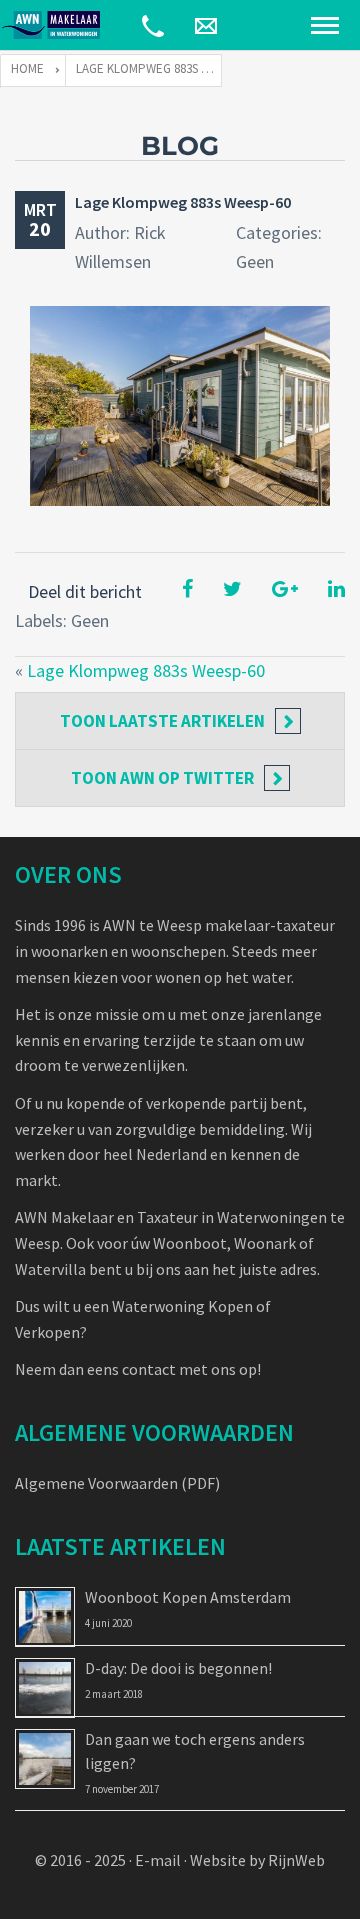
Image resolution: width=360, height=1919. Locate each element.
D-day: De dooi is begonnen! (178, 1668)
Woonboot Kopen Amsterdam (188, 1597)
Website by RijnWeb (257, 1860)
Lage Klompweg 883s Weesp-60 (183, 202)
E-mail (158, 1860)
